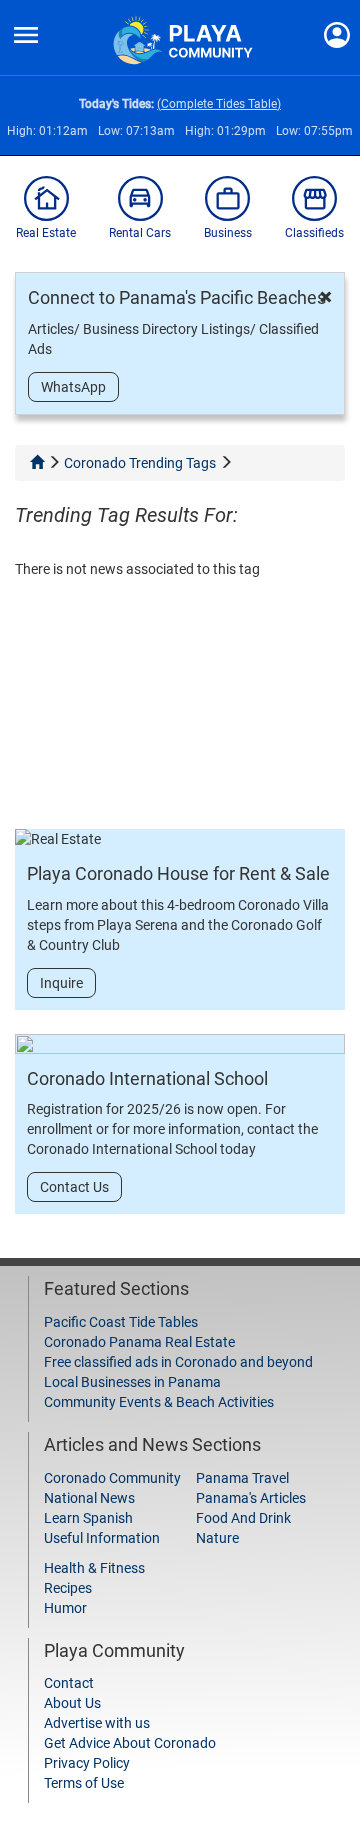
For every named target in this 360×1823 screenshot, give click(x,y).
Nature (217, 1538)
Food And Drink (243, 1518)
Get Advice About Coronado (130, 1743)
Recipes (68, 1588)
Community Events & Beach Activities (159, 1402)
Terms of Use (84, 1783)
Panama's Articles (251, 1498)
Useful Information (102, 1538)
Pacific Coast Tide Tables (121, 1322)
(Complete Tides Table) (219, 104)
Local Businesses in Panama (132, 1382)
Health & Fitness (94, 1568)
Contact (69, 1683)
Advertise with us (97, 1723)
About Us (72, 1703)
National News (89, 1498)
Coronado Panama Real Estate (139, 1342)
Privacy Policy (87, 1763)
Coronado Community (112, 1478)
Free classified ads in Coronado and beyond (178, 1362)
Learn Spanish (88, 1518)
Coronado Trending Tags (140, 463)
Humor (65, 1608)
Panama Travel (242, 1478)
